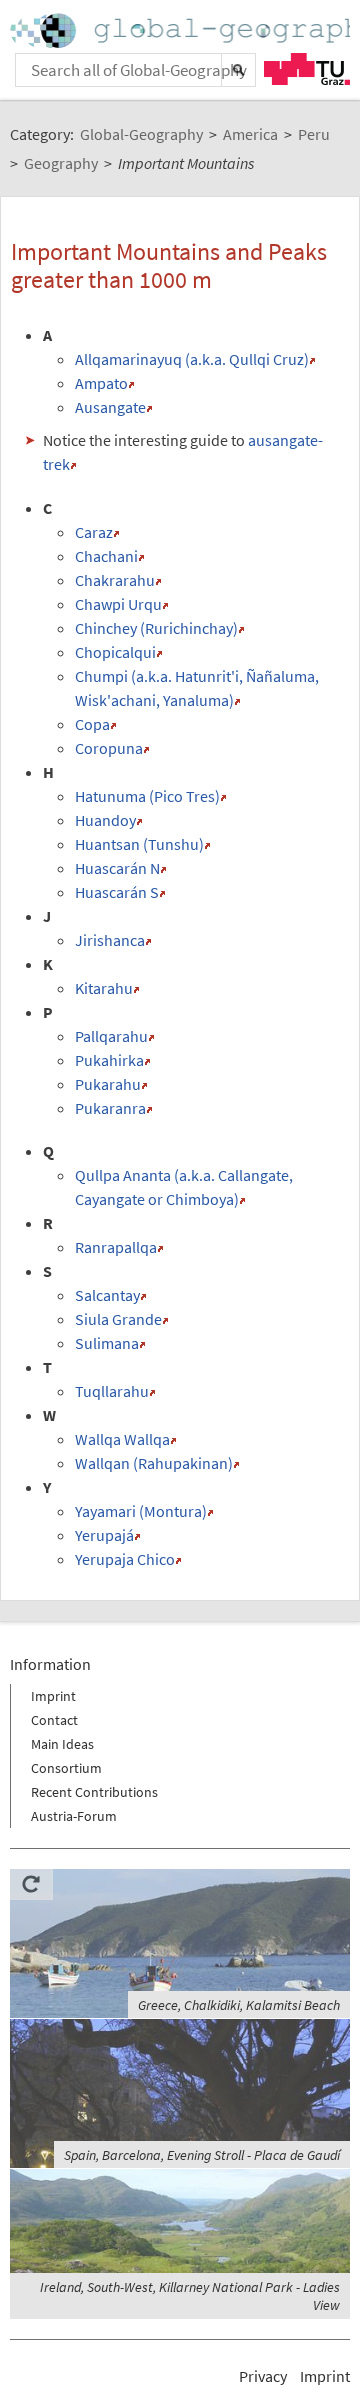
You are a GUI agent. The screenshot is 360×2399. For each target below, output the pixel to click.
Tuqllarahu (112, 1391)
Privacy (263, 2376)
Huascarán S (117, 892)
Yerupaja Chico (125, 1559)
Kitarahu (104, 988)
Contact (54, 1720)
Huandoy (105, 820)
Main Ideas (62, 1744)
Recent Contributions (94, 1792)
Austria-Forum (74, 1816)
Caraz (94, 532)
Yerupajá (104, 1535)
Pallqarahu (111, 1036)
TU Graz (307, 69)
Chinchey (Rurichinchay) (156, 628)
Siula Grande (118, 1319)
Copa (92, 724)
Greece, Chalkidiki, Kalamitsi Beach (239, 2005)
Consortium (66, 1768)
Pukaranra (110, 1108)
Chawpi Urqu (118, 604)
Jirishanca (110, 940)
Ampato (101, 383)
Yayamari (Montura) (141, 1511)
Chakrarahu (115, 580)
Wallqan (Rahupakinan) (154, 1463)
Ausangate (110, 407)
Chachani (106, 556)
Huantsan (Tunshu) (139, 844)
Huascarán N (117, 868)
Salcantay (107, 1295)
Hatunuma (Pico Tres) (147, 796)
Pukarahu (108, 1084)
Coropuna (109, 748)
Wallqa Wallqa (122, 1439)
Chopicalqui (115, 652)
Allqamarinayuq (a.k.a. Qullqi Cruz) (192, 359)
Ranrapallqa (116, 1247)
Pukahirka (109, 1060)
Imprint (53, 1696)
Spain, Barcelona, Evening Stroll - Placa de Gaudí (202, 2155)
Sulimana (107, 1343)
